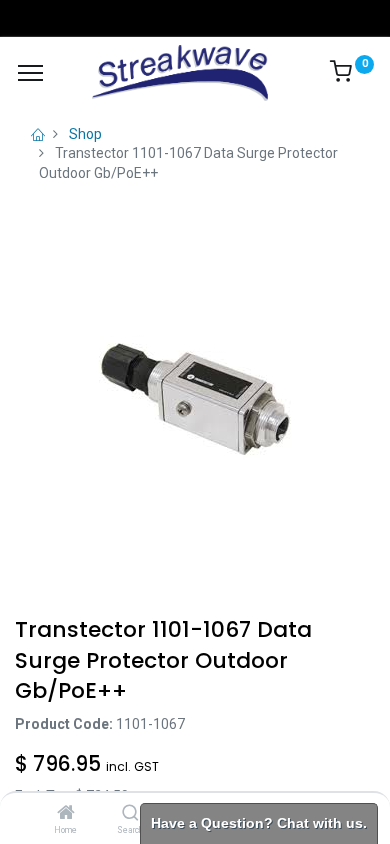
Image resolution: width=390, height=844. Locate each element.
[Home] (66, 814)
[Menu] (30, 73)
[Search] (130, 814)
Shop (85, 134)
